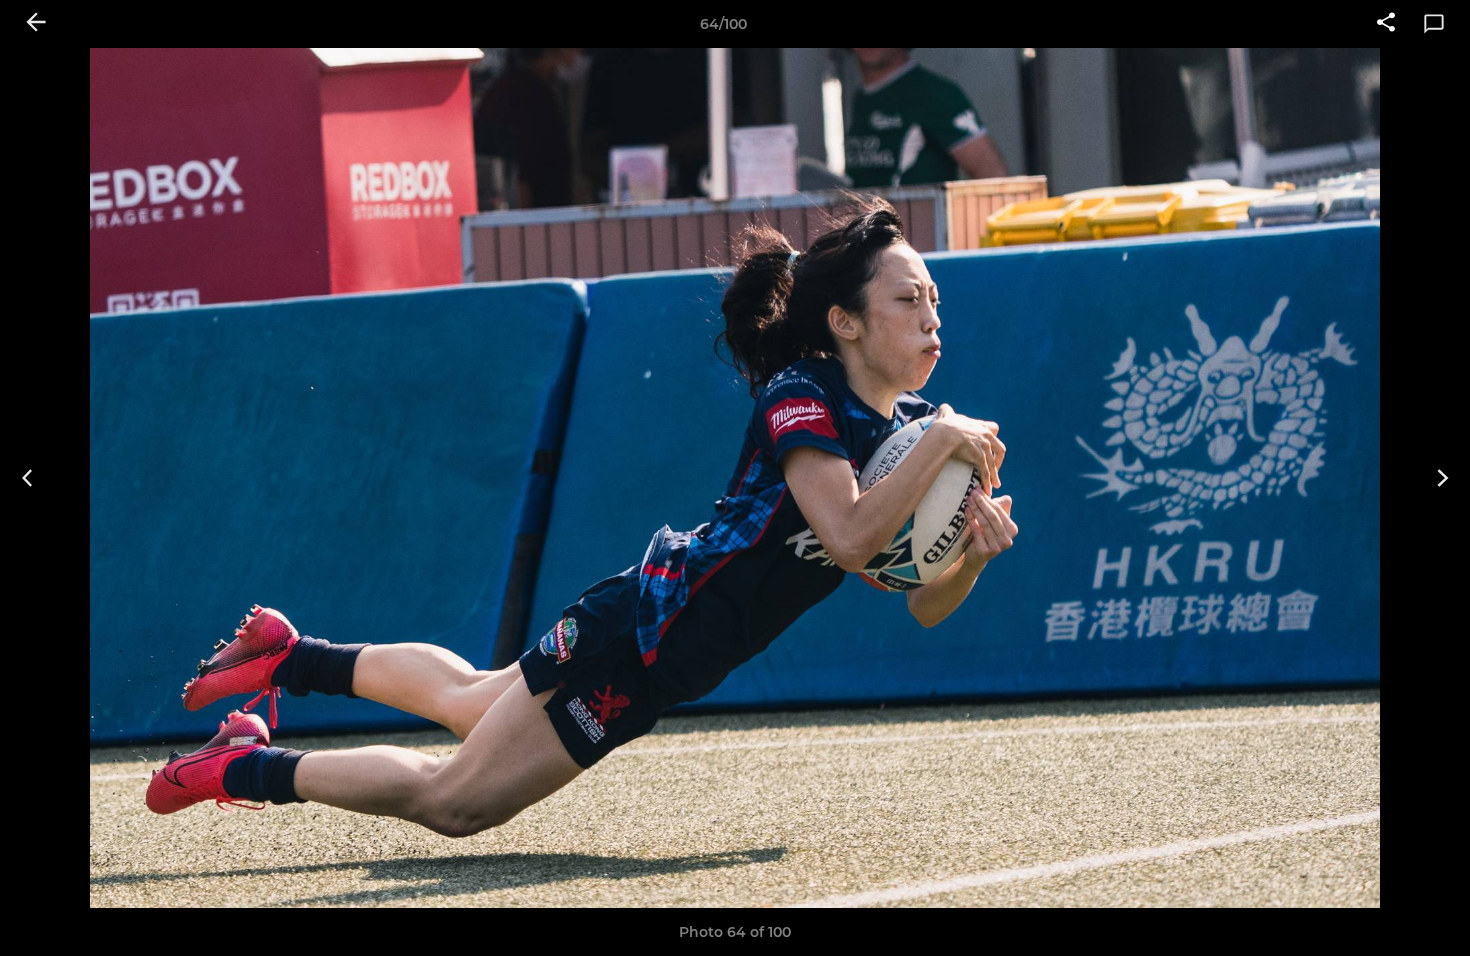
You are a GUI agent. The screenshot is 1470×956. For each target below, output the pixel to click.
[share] (1386, 24)
